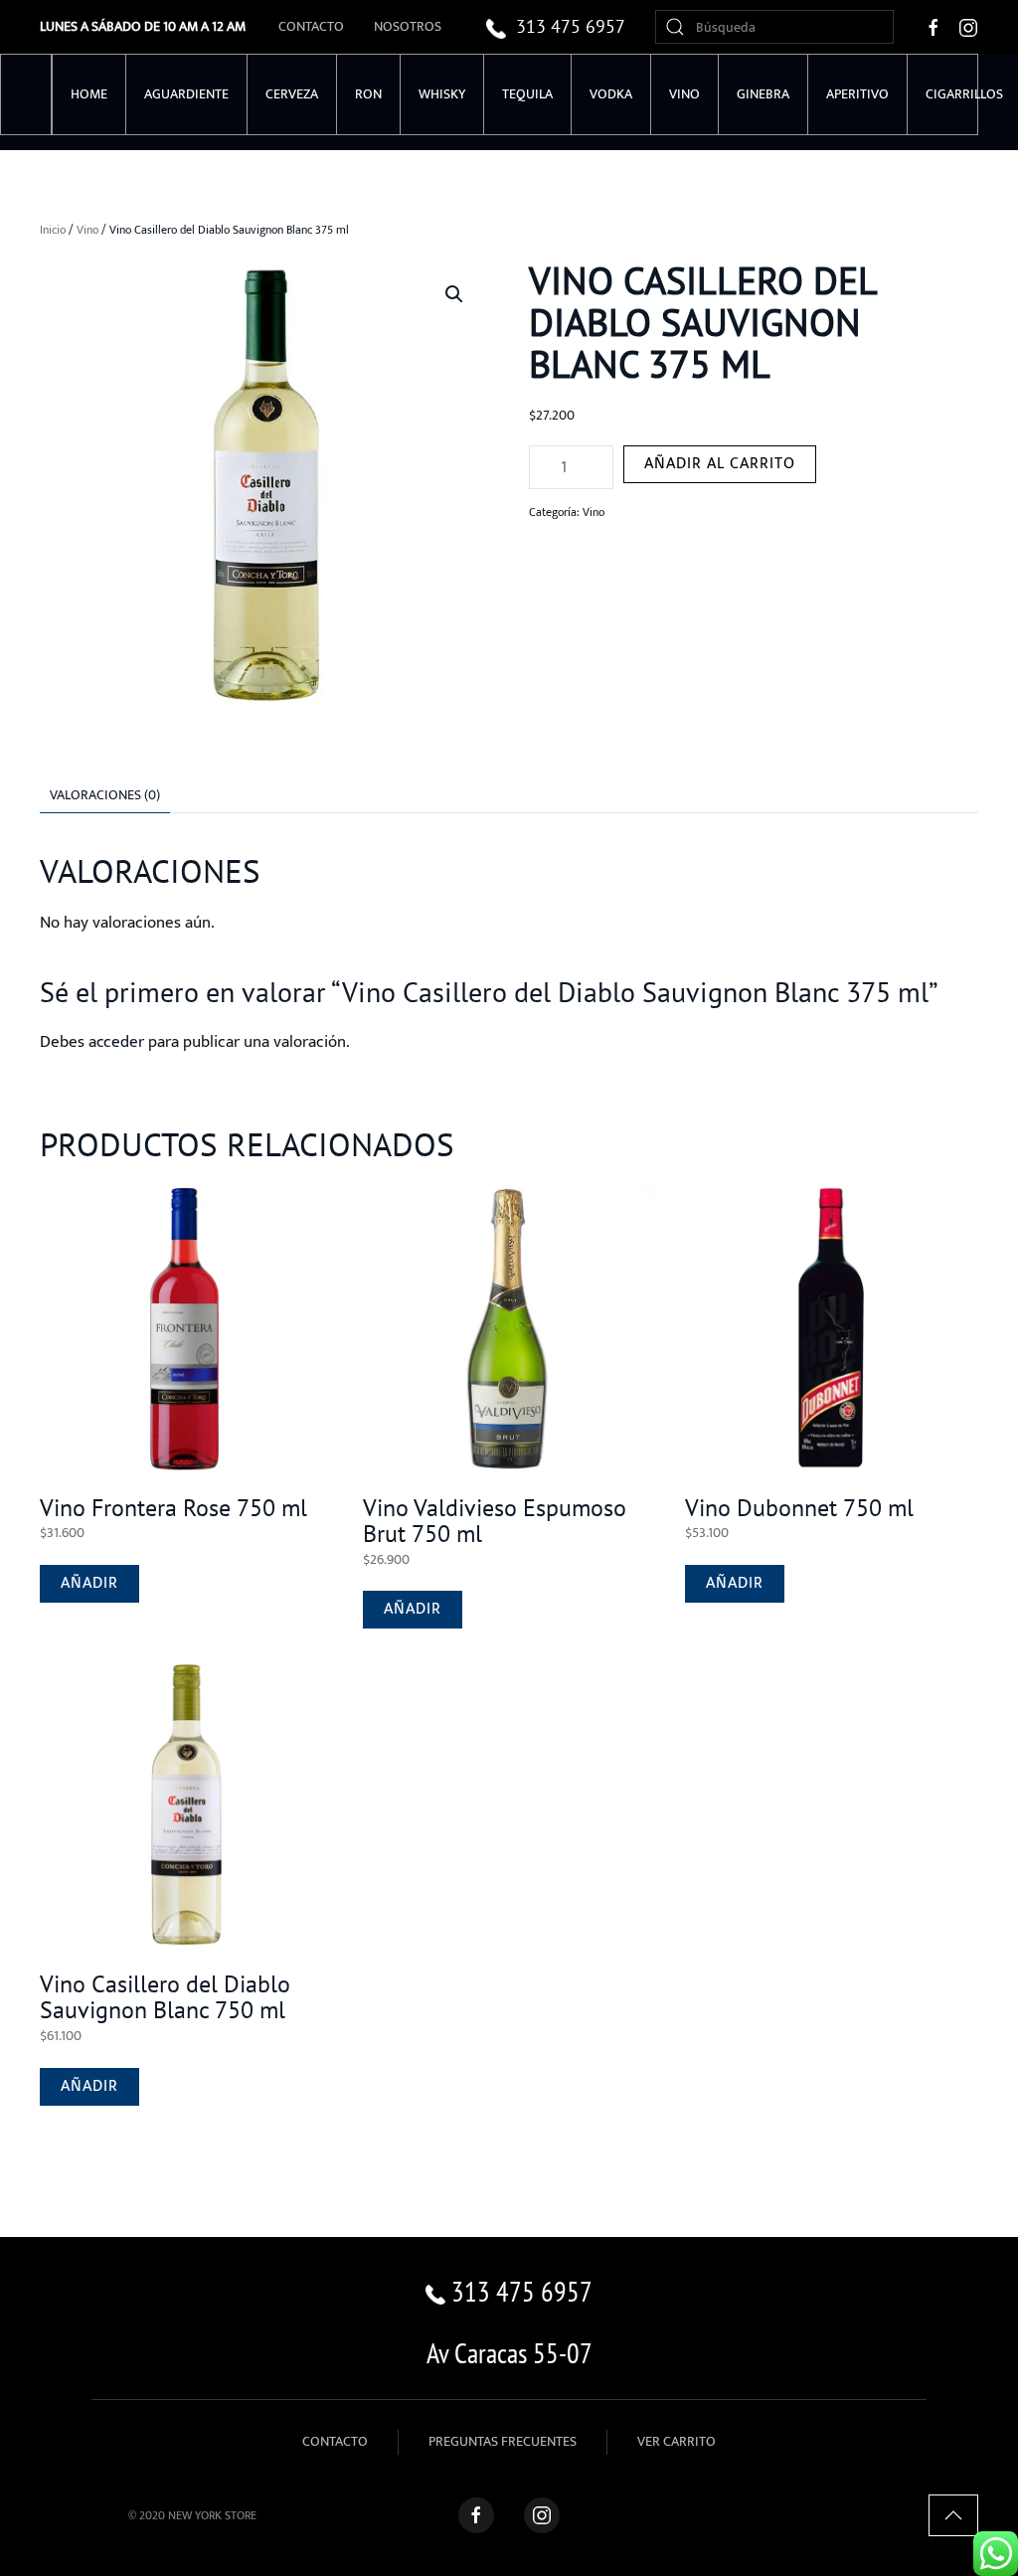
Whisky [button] (442, 94)
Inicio (53, 230)
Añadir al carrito (720, 464)
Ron (368, 94)
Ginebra (763, 94)
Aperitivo (857, 94)
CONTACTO (335, 2441)
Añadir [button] (89, 1583)
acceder (116, 1042)
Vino (87, 230)
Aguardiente (186, 94)
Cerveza (292, 94)
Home (89, 94)
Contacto (311, 26)
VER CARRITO (677, 2441)
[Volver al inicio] (26, 94)
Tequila (527, 94)
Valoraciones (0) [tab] (105, 795)
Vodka (611, 94)
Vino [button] (684, 94)
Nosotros (408, 26)
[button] (454, 294)
